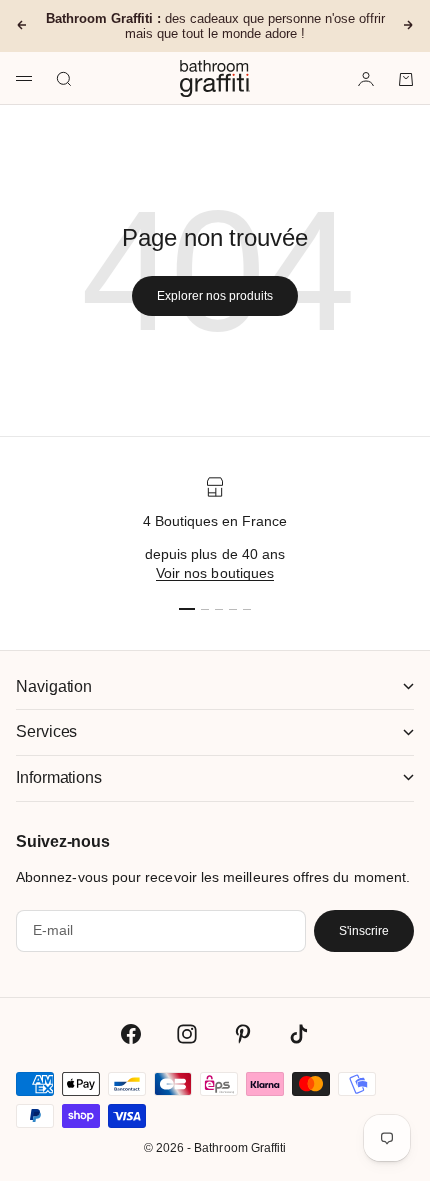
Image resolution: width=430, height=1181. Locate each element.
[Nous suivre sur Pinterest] (243, 1034)
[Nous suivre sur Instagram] (187, 1034)
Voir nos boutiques (215, 573)
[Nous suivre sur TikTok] (299, 1034)
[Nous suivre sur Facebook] (131, 1034)
